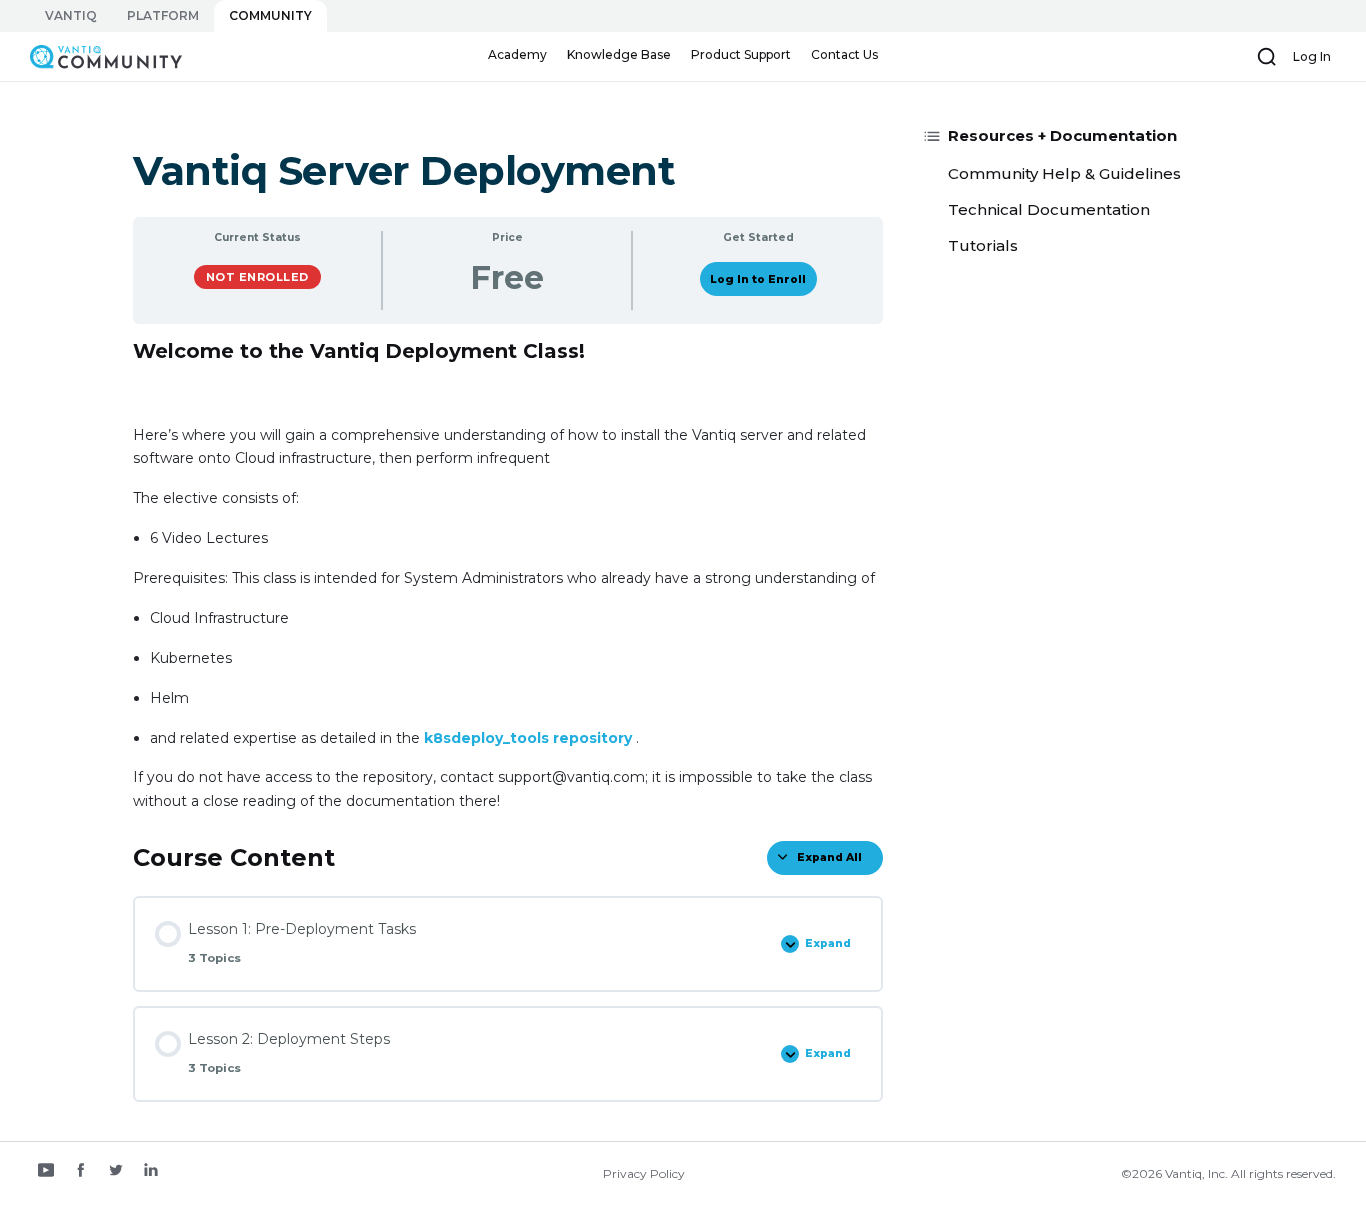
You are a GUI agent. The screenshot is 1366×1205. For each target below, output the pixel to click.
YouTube (46, 1172)
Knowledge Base (619, 54)
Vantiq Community (96, 56)
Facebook (81, 1172)
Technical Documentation (1049, 209)
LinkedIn (151, 1172)
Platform (163, 15)
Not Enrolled (257, 277)
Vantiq (71, 15)
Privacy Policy (644, 1173)
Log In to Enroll (758, 279)
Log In (1312, 56)
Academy (517, 54)
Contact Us (844, 54)
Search (1267, 57)
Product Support (741, 54)
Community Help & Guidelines (1064, 173)
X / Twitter (116, 1172)
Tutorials (983, 245)
